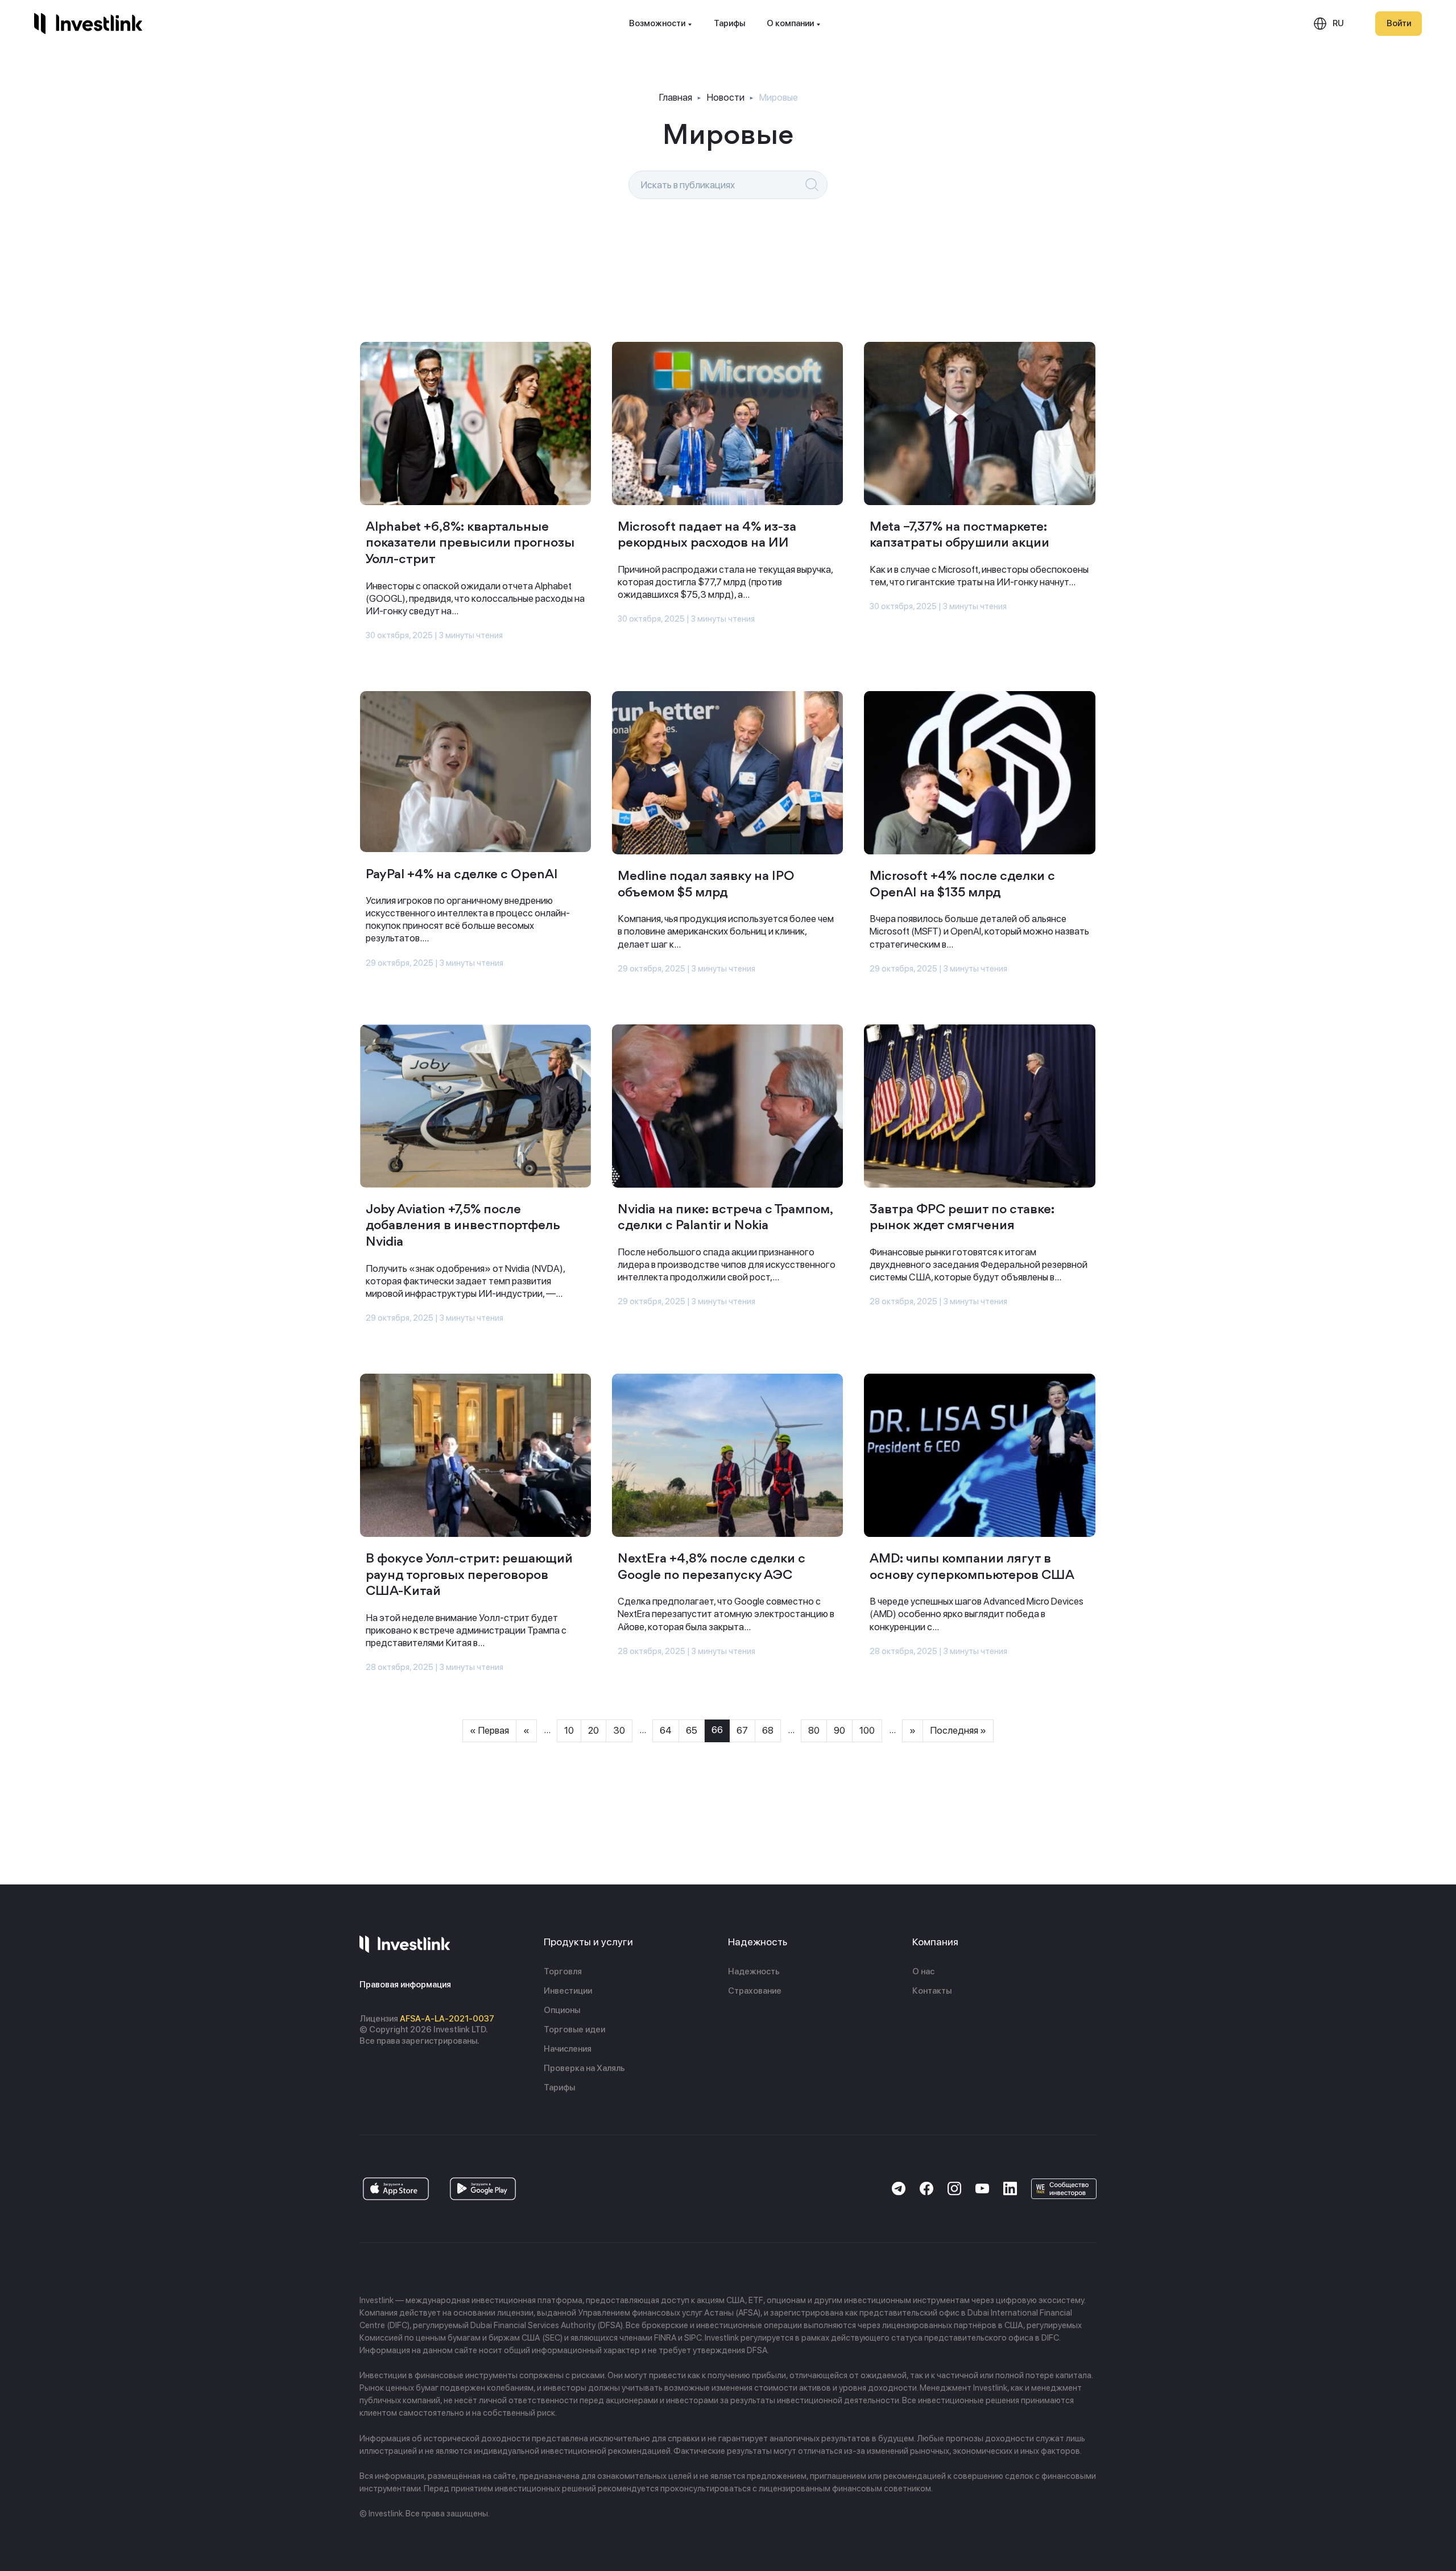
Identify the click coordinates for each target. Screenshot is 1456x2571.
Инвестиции (568, 1991)
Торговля (563, 1971)
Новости (725, 97)
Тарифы (729, 23)
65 (692, 1730)
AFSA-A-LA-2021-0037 (447, 2019)
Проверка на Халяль (584, 2068)
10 (569, 1730)
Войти (1399, 23)
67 (742, 1730)
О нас (923, 1971)
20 (593, 1730)
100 (867, 1730)
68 (768, 1730)
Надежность (754, 1971)
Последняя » (958, 1730)
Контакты (932, 1991)
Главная (675, 97)
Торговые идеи (574, 2029)
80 (814, 1730)
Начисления (568, 2049)
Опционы (562, 2010)
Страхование (755, 1991)
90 (839, 1730)
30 (619, 1730)
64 (666, 1730)
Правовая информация (405, 1985)
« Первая (489, 1730)
